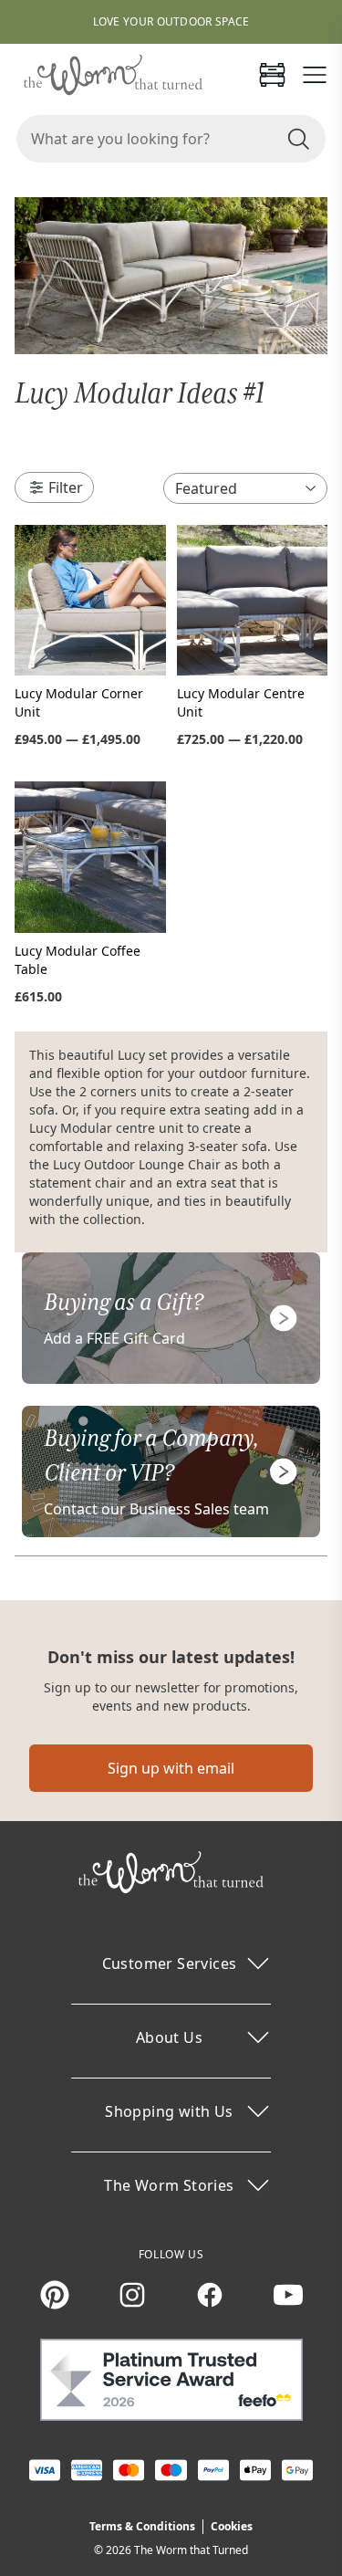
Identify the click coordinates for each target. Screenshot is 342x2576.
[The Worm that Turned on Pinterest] (55, 2295)
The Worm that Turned (191, 2550)
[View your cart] (272, 75)
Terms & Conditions (142, 2526)
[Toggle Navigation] (315, 75)
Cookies (232, 2526)
